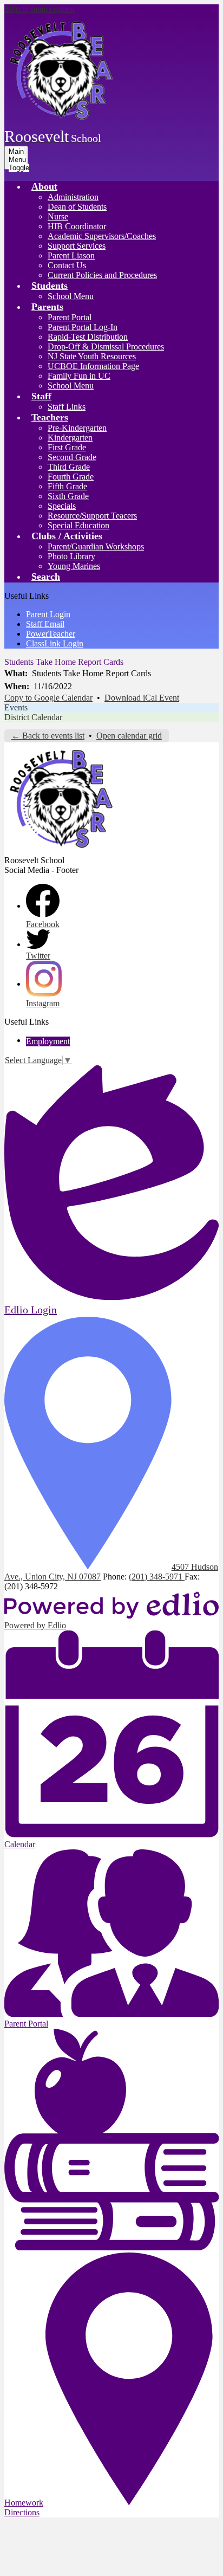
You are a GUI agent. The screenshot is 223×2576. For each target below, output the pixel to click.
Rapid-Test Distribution (88, 337)
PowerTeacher (51, 634)
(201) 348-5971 (157, 1577)
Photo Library (71, 556)
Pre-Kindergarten (77, 428)
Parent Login (48, 614)
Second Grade (72, 457)
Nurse (58, 216)
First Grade (67, 447)
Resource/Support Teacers (92, 516)
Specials (62, 506)
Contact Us (67, 265)
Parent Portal (70, 317)
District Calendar (33, 717)
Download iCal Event (142, 698)
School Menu (71, 296)
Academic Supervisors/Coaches (102, 236)
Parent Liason (71, 255)
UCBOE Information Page (93, 366)
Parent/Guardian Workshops (96, 546)
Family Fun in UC (79, 376)
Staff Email (45, 624)
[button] (44, 186)
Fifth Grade (67, 486)
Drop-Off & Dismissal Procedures (106, 347)
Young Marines (74, 566)
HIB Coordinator (77, 226)
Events (16, 707)
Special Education (78, 525)
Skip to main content (40, 9)
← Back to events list (48, 736)
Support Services (77, 246)
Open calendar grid (129, 736)
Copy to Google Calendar (48, 698)
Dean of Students (77, 207)
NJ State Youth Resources (92, 356)
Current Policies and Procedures (102, 275)
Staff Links (67, 407)
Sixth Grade (68, 496)
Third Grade (69, 467)
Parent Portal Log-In (83, 327)
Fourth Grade (71, 477)
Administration (73, 197)
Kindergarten (70, 438)
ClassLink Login (55, 643)
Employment (48, 1041)
